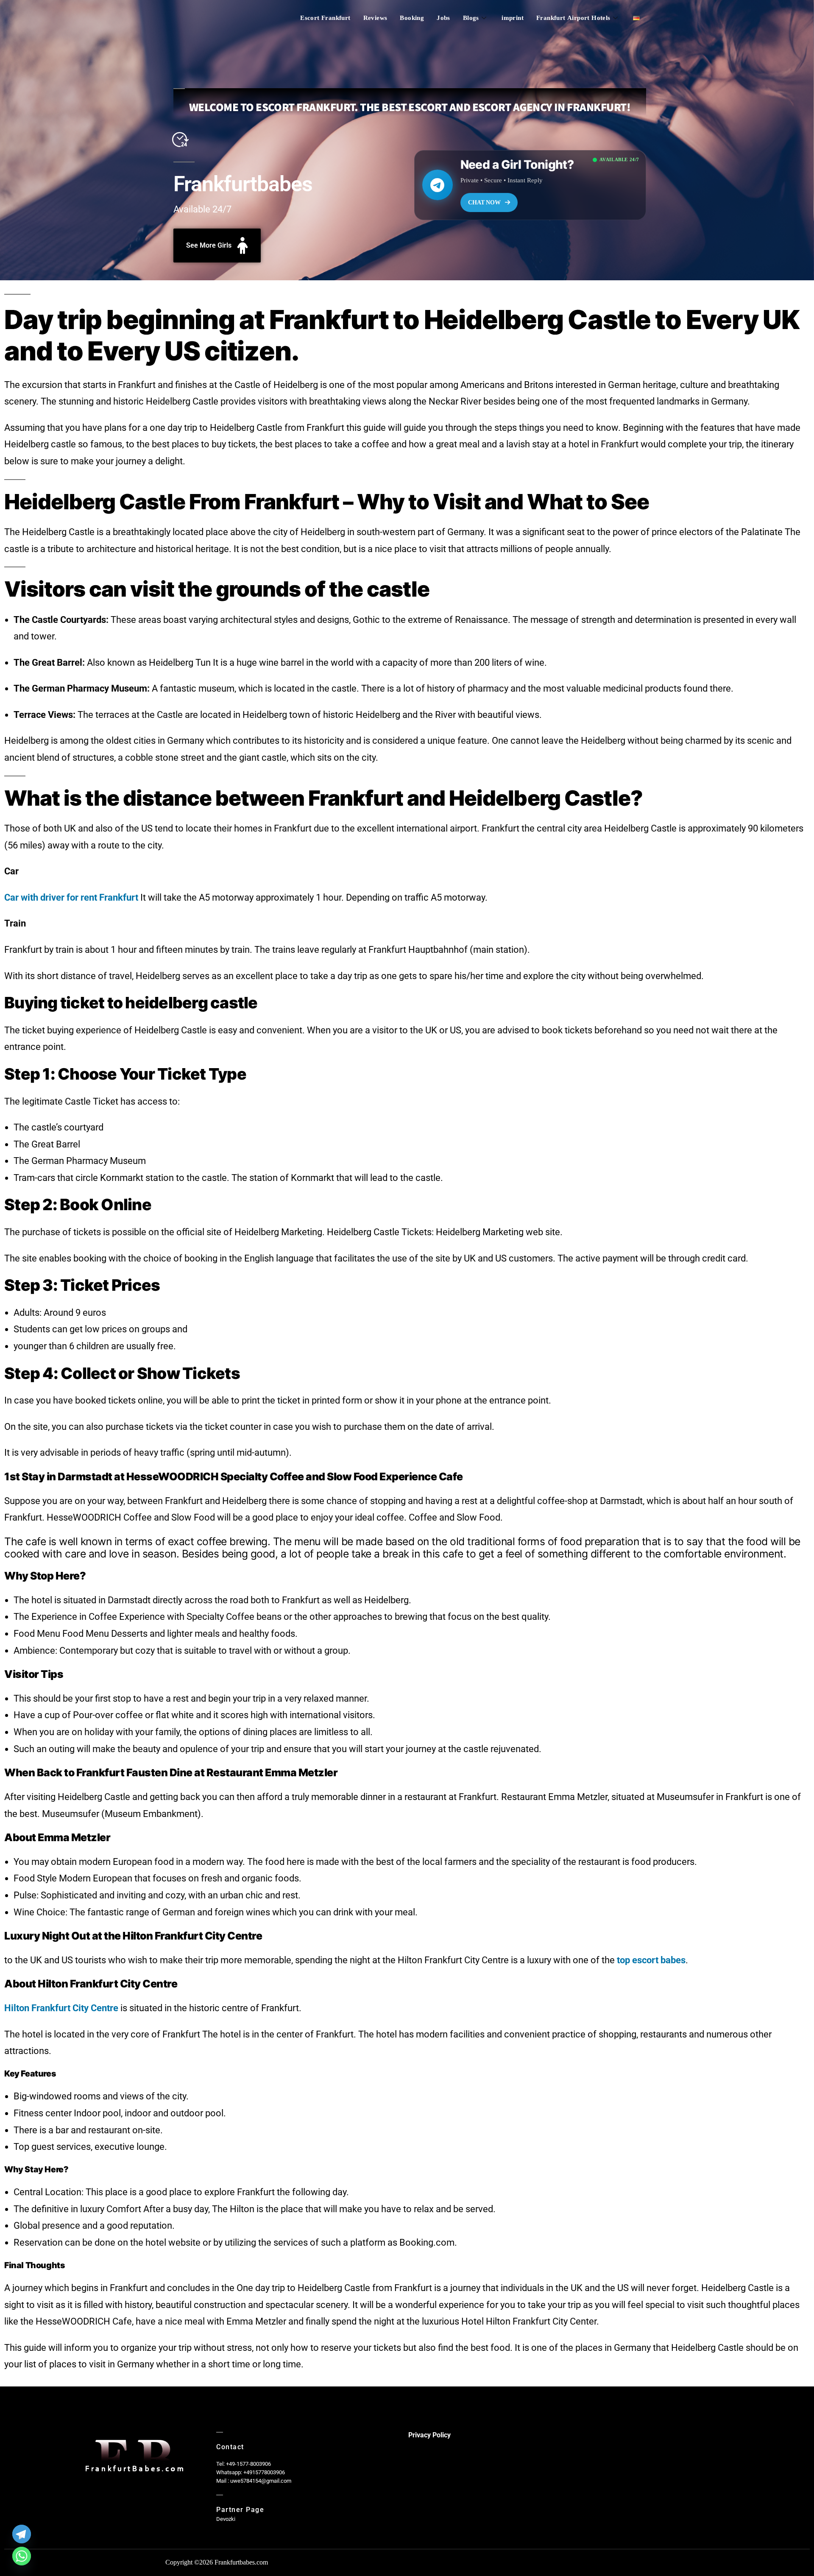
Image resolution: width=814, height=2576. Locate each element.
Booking (412, 18)
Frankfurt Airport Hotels (573, 18)
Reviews (375, 18)
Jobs (443, 18)
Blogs (471, 18)
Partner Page (240, 2510)
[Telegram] (22, 2534)
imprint (513, 18)
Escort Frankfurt (325, 18)
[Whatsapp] (22, 2556)
